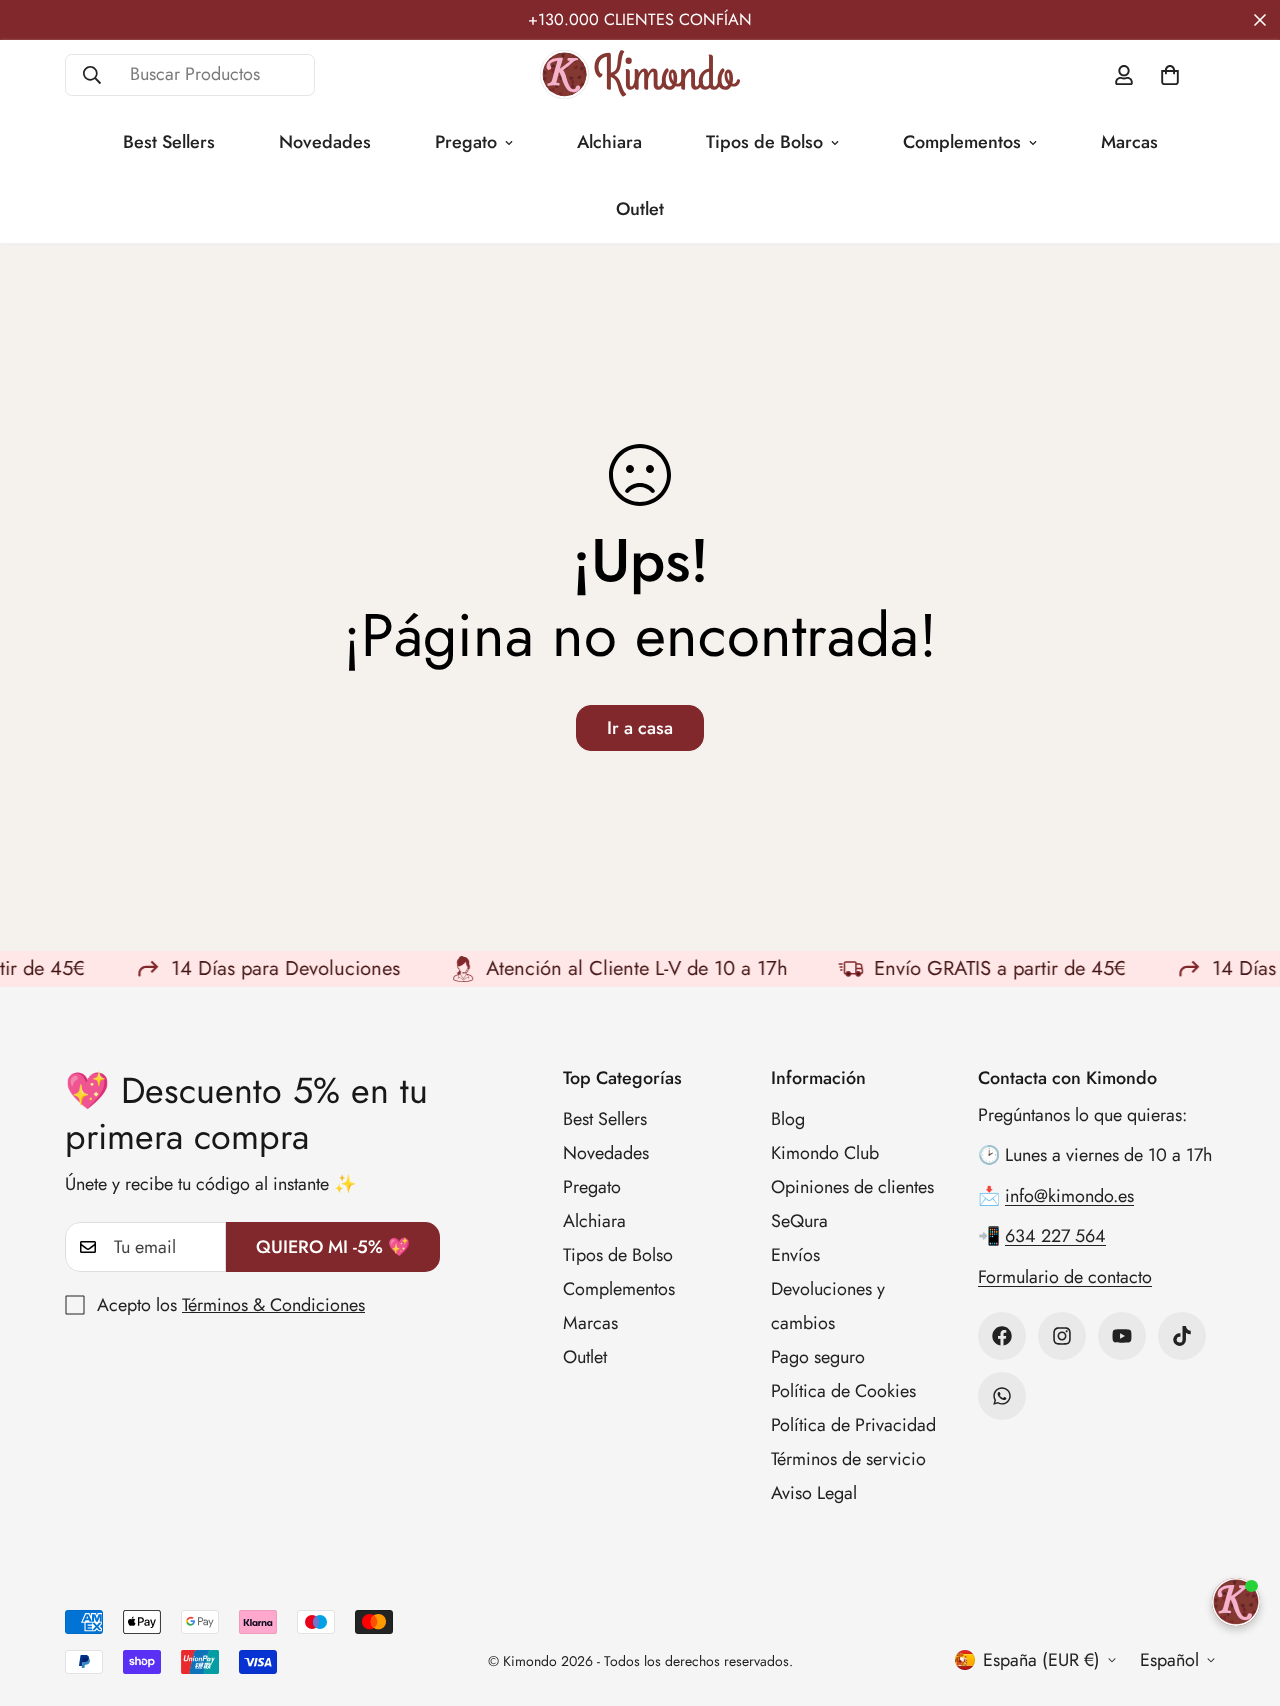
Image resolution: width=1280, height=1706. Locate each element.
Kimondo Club (825, 1153)
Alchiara (609, 142)
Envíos (795, 1255)
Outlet (640, 209)
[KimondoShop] (640, 74)
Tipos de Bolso (764, 142)
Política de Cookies (843, 1391)
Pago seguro (818, 1357)
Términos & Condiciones (273, 1305)
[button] (1170, 75)
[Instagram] (1062, 1336)
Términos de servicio (848, 1459)
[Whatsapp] (1002, 1396)
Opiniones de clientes (852, 1187)
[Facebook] (1002, 1336)
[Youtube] (1122, 1336)
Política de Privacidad (853, 1425)
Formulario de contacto (1065, 1277)
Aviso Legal (814, 1493)
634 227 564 (1055, 1236)
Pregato (466, 142)
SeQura (799, 1221)
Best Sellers (169, 142)
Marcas (1129, 142)
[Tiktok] (1182, 1336)
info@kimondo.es (1069, 1196)
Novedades (325, 142)
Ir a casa (640, 728)
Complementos (962, 142)
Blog (788, 1119)
